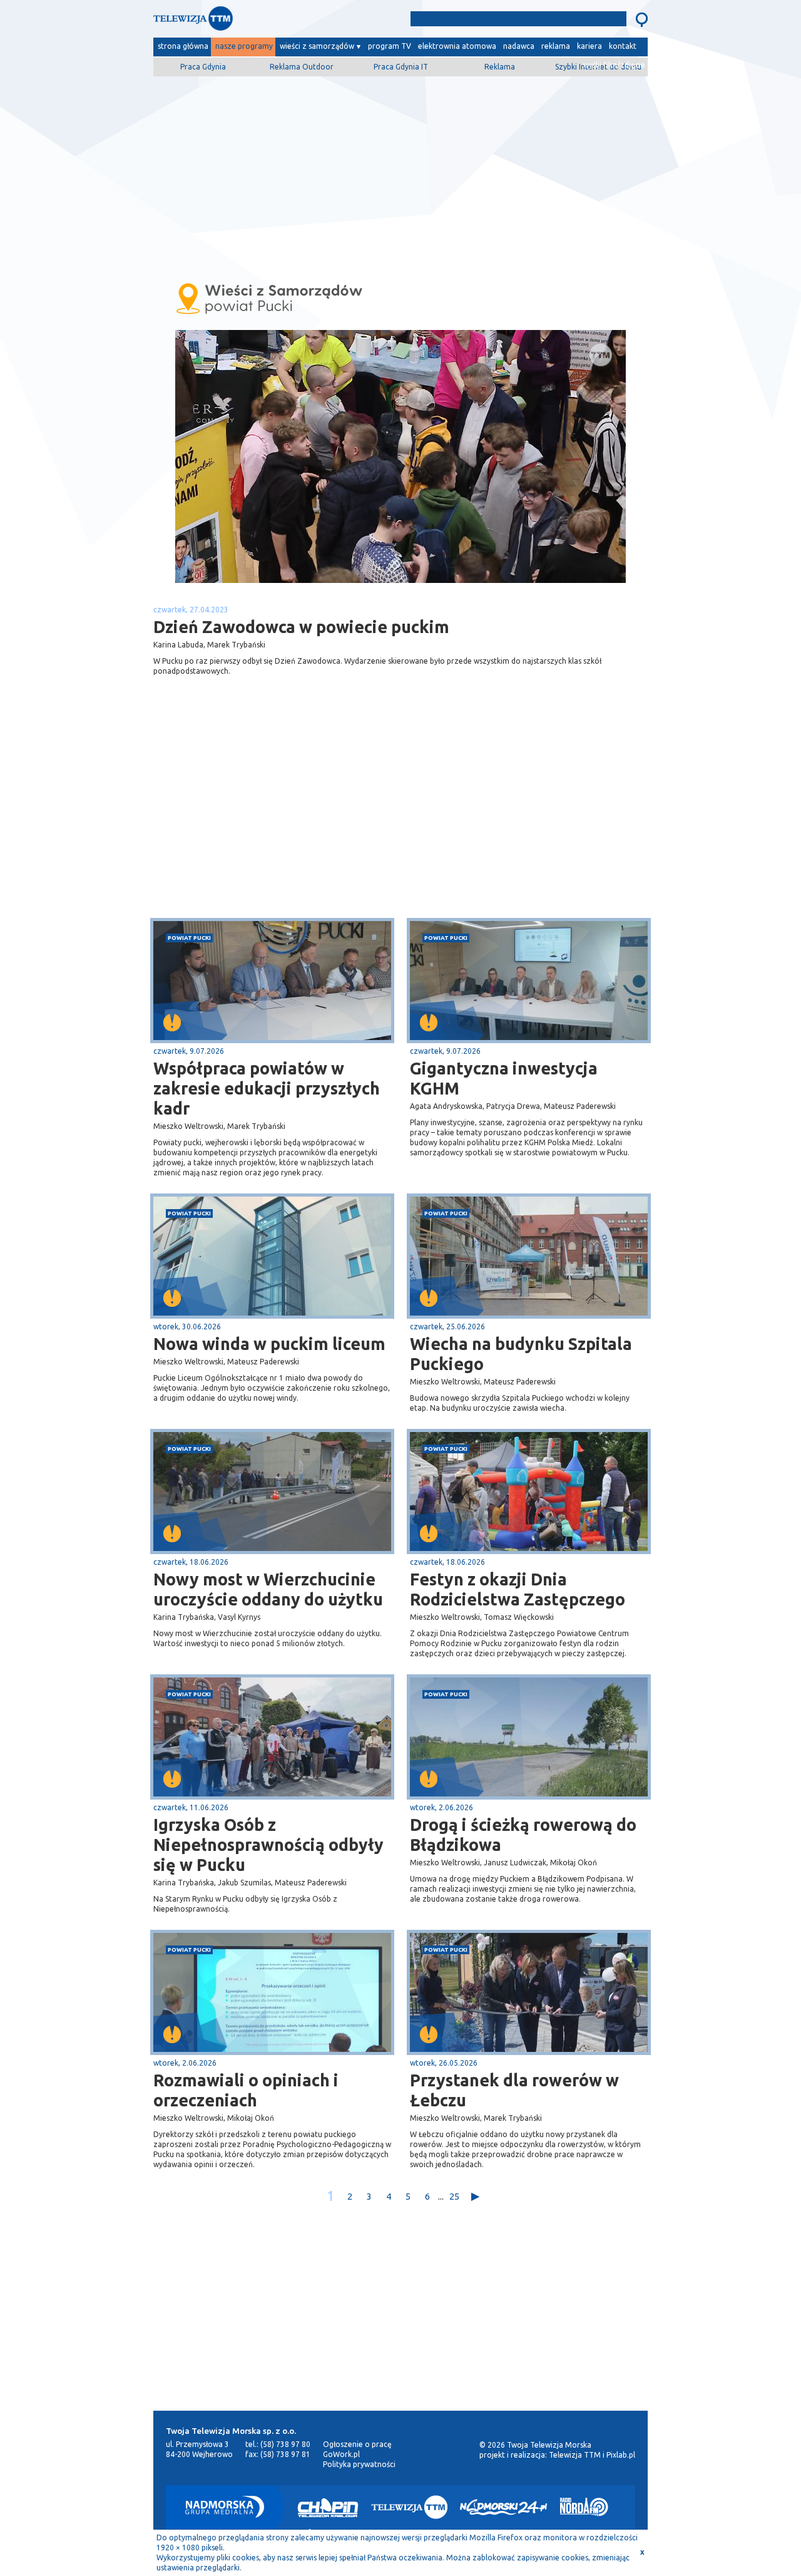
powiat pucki (189, 938)
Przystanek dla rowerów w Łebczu (514, 2090)
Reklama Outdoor (302, 67)
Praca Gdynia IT (401, 67)
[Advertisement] (400, 173)
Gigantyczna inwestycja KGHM (504, 1078)
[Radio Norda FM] (584, 2507)
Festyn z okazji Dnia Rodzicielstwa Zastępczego (518, 1589)
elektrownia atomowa (457, 46)
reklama (556, 46)
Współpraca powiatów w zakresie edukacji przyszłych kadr (267, 1088)
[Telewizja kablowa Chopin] (328, 2507)
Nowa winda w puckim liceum (269, 1344)
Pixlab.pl (621, 2455)
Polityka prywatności (359, 2464)
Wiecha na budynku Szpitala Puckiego (521, 1354)
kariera (589, 46)
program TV (390, 46)
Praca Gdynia (203, 67)
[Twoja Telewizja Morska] (283, 22)
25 (454, 2196)
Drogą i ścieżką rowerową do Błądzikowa (523, 1835)
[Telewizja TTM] (409, 2507)
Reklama (500, 67)
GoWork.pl (341, 2454)
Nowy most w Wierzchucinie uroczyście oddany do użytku (268, 1589)
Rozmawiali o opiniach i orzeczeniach (246, 2090)
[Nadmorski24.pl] (504, 2507)
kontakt (623, 46)
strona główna (183, 46)
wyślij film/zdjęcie (614, 65)
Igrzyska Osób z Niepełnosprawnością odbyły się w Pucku (268, 1845)
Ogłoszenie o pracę (357, 2444)
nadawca (519, 46)
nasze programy (244, 46)
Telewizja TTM (575, 2455)
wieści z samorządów (317, 46)
